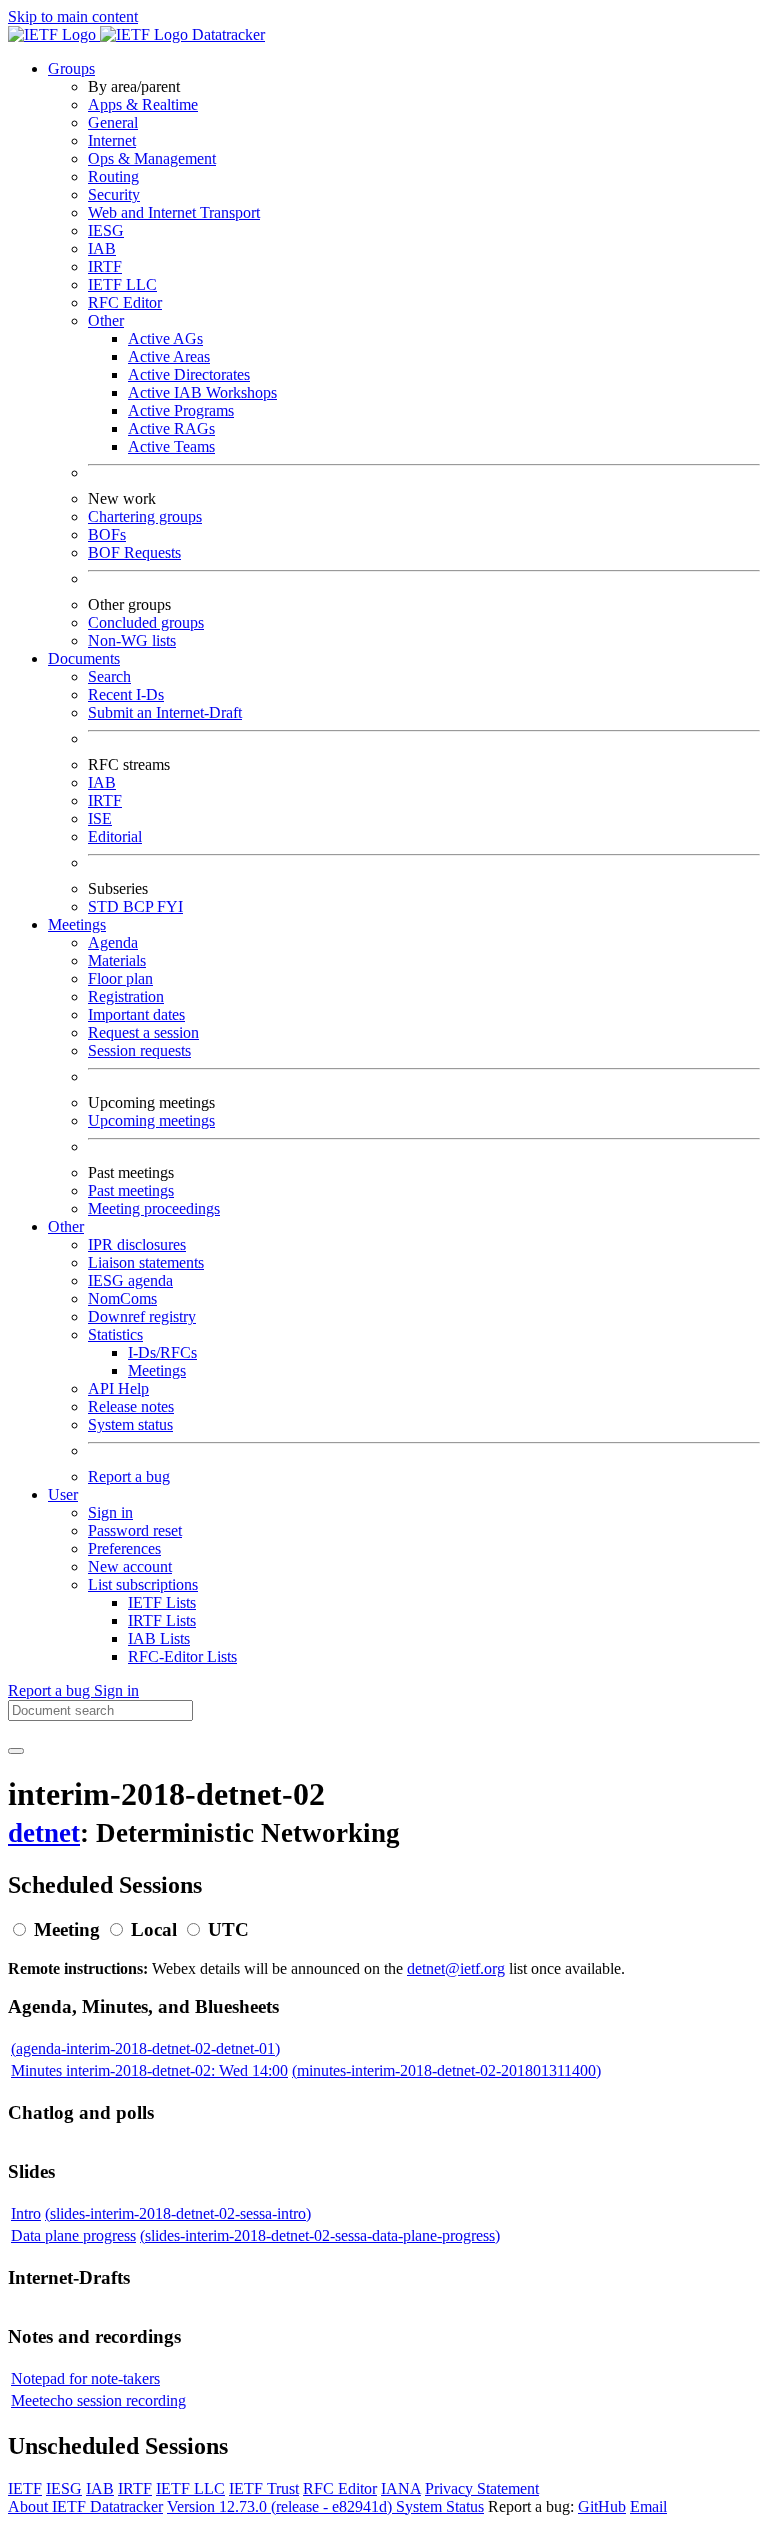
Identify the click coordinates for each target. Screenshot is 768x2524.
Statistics (115, 1334)
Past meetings (131, 1190)
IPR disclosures (137, 1244)
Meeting (67, 1929)
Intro (26, 2213)
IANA (401, 2488)
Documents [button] (84, 658)
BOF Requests (134, 552)
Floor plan (120, 978)
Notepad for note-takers (85, 2378)
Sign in (110, 1512)
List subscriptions (143, 1584)
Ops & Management (152, 158)
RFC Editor (125, 302)
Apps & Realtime (143, 104)
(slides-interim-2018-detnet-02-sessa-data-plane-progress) (320, 2235)
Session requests (139, 1050)
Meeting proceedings (154, 1208)
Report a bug (129, 1476)
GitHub (602, 2506)
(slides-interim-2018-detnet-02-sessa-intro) (178, 2213)
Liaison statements (146, 1262)
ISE (100, 818)
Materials (117, 960)
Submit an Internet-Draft (165, 712)
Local (154, 1929)
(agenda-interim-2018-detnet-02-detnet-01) (145, 2048)
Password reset (135, 1530)
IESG (106, 230)
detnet (44, 1833)
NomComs (122, 1298)
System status (130, 1424)
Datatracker (226, 34)
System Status (440, 2506)
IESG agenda (130, 1280)
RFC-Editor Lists (182, 1656)
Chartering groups (145, 516)
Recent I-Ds (126, 694)
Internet (112, 140)
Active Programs (181, 410)
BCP (140, 906)
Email (648, 2506)
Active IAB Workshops (202, 392)
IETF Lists (162, 1602)
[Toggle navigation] (16, 1751)
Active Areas (169, 356)
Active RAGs (171, 428)
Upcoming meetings (151, 1120)
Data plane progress (73, 2235)
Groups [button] (71, 68)
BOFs (107, 534)
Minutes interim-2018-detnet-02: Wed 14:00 (149, 2070)
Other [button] (66, 1226)
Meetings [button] (77, 924)
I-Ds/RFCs (162, 1352)
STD (105, 906)
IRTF (105, 266)
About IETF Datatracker (85, 2506)
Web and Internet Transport (174, 212)
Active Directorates (189, 374)
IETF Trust (264, 2488)
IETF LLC (122, 284)
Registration (126, 996)
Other (106, 320)
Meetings (157, 1370)
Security (114, 194)
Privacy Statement (482, 2488)
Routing (113, 176)
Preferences (124, 1548)
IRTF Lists (162, 1620)
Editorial (115, 836)
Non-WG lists (132, 640)
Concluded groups (146, 622)
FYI (170, 906)
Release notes (131, 1406)
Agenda (113, 942)
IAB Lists (159, 1638)
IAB (102, 248)
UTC (228, 1929)
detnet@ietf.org (456, 1968)
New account (130, 1566)
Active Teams (171, 446)
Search (109, 676)
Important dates (136, 1014)
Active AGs (165, 338)
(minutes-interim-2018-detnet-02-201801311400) (446, 2070)
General (113, 122)
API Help (118, 1388)
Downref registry (142, 1316)
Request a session (143, 1032)
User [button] (63, 1494)
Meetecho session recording (98, 2400)
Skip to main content (73, 16)
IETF (25, 2488)
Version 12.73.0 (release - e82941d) (281, 2506)
